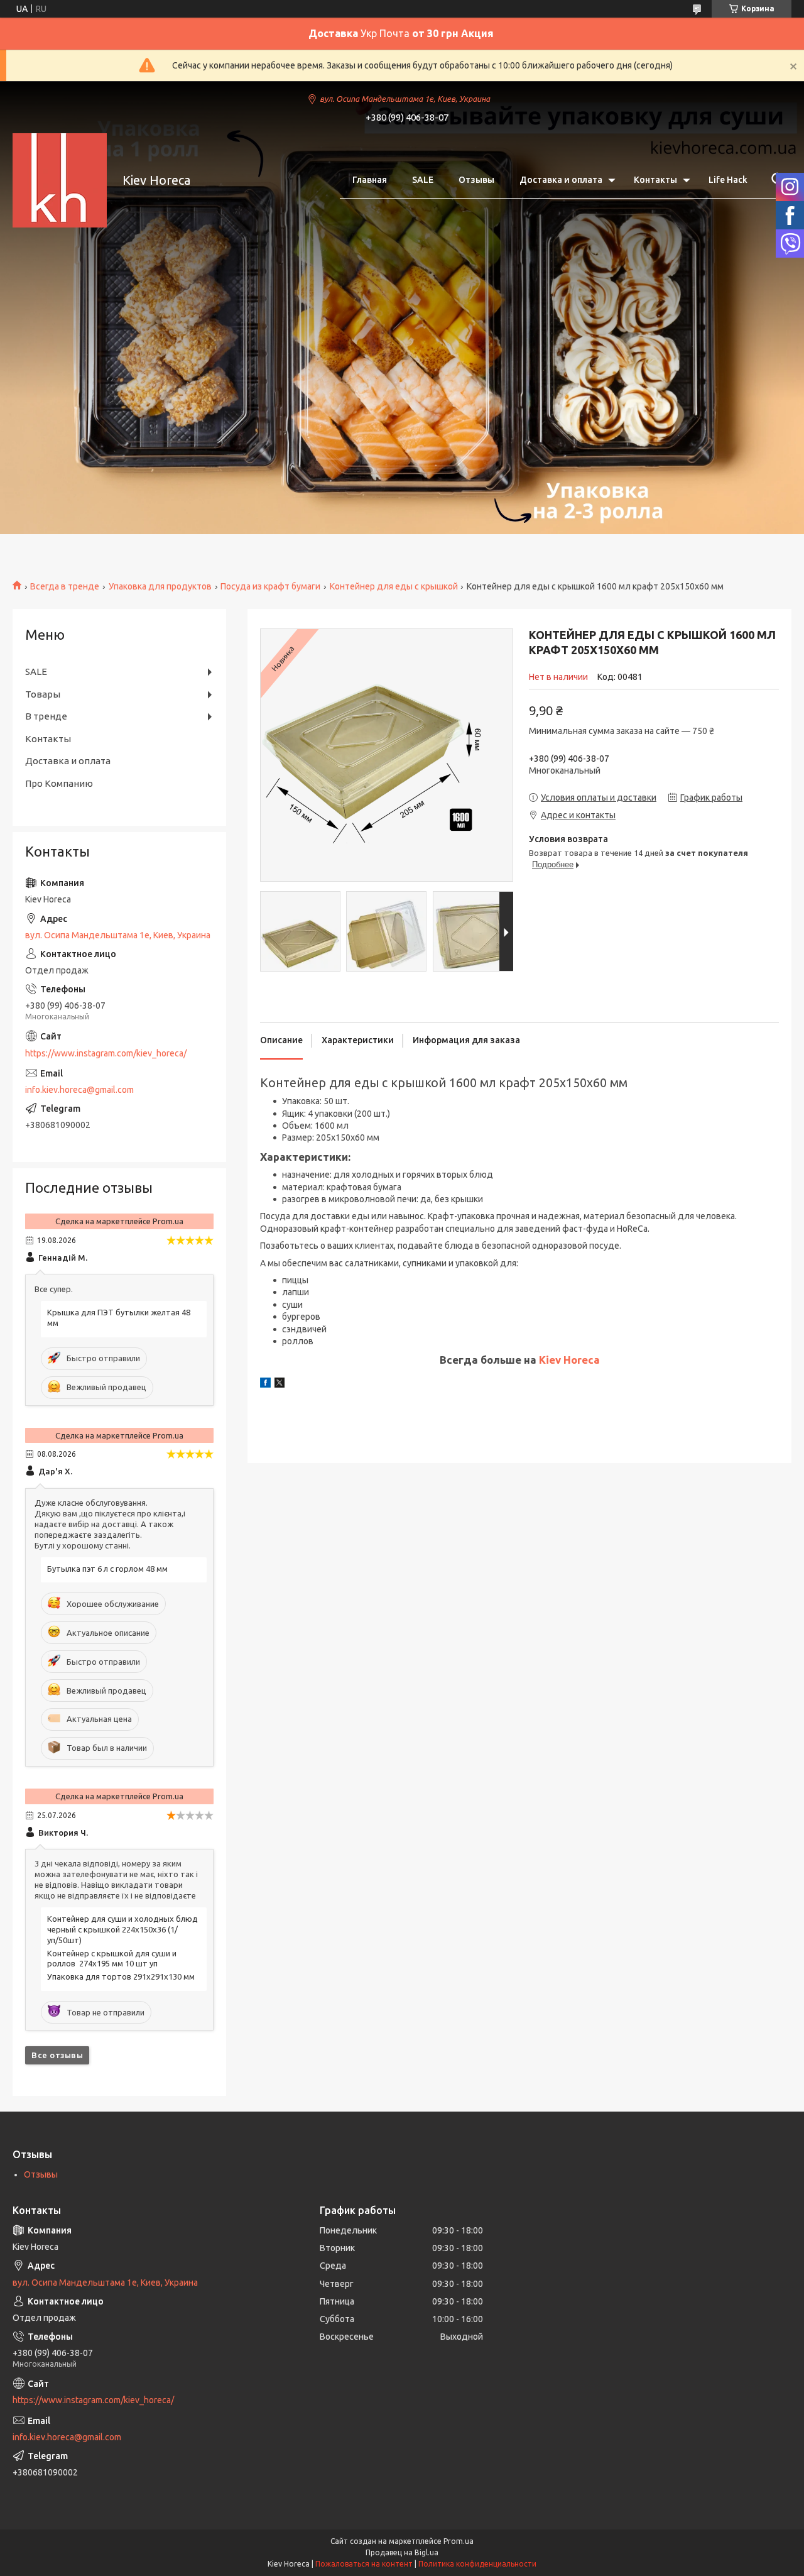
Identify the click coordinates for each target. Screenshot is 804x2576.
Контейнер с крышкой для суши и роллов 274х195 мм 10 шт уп (112, 1959)
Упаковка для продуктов (160, 586)
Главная (370, 180)
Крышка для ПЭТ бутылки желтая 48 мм (119, 1318)
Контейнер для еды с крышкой (394, 586)
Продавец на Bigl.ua (402, 2552)
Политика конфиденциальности (477, 2564)
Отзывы (476, 180)
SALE (423, 180)
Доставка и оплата (561, 180)
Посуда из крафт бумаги (270, 586)
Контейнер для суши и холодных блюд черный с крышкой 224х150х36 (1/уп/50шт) (122, 1929)
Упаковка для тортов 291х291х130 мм (121, 1976)
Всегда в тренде (65, 586)
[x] (280, 1384)
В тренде (46, 716)
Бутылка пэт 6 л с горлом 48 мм (107, 1569)
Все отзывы (57, 2055)
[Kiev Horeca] (60, 180)
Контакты (655, 180)
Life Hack (728, 180)
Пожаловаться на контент (364, 2564)
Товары (43, 694)
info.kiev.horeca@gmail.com (79, 1090)
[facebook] (265, 1384)
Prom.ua (459, 2541)
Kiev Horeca (569, 1360)
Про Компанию (59, 783)
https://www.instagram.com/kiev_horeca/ (106, 1053)
